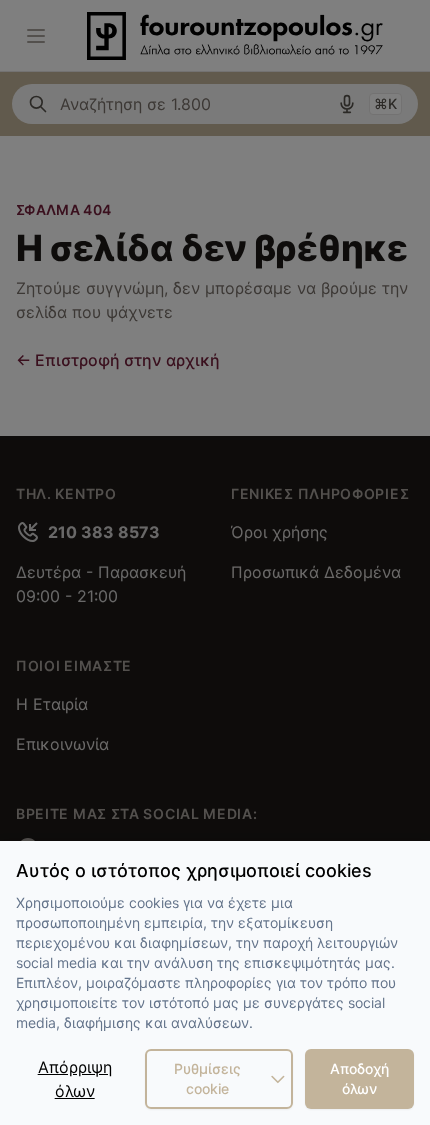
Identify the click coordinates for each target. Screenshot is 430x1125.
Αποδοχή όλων (359, 1078)
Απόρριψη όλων (75, 1079)
